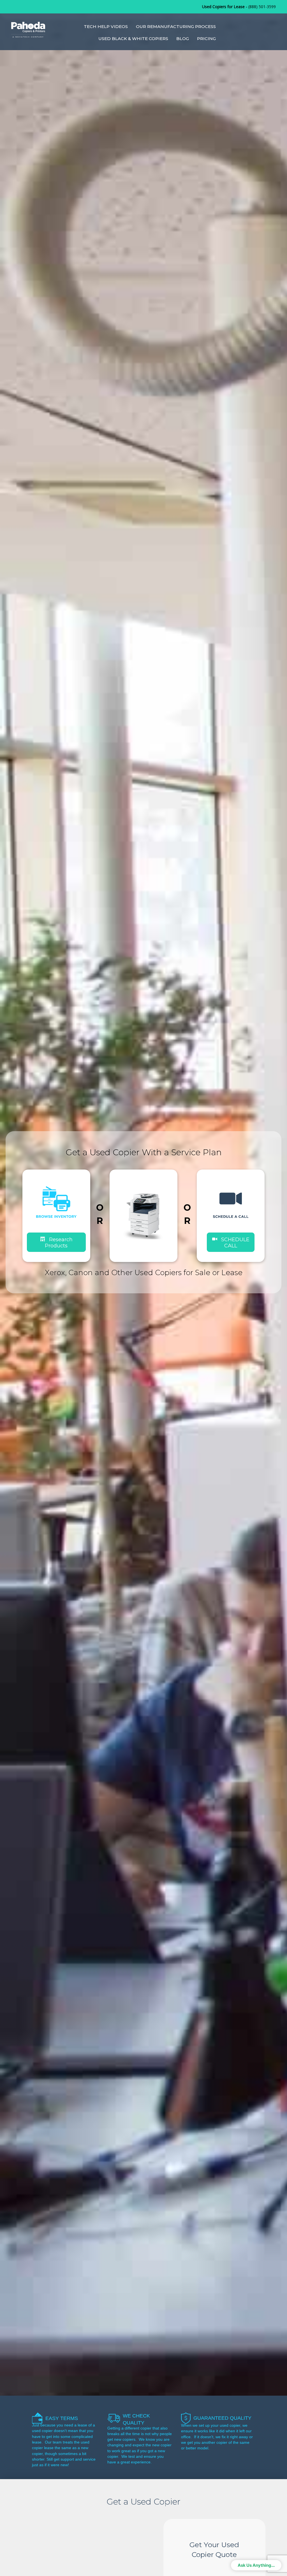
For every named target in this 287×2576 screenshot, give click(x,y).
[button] (231, 1242)
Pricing (206, 39)
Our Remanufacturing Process (176, 26)
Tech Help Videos (106, 26)
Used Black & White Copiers (133, 39)
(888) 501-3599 (262, 7)
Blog (183, 39)
